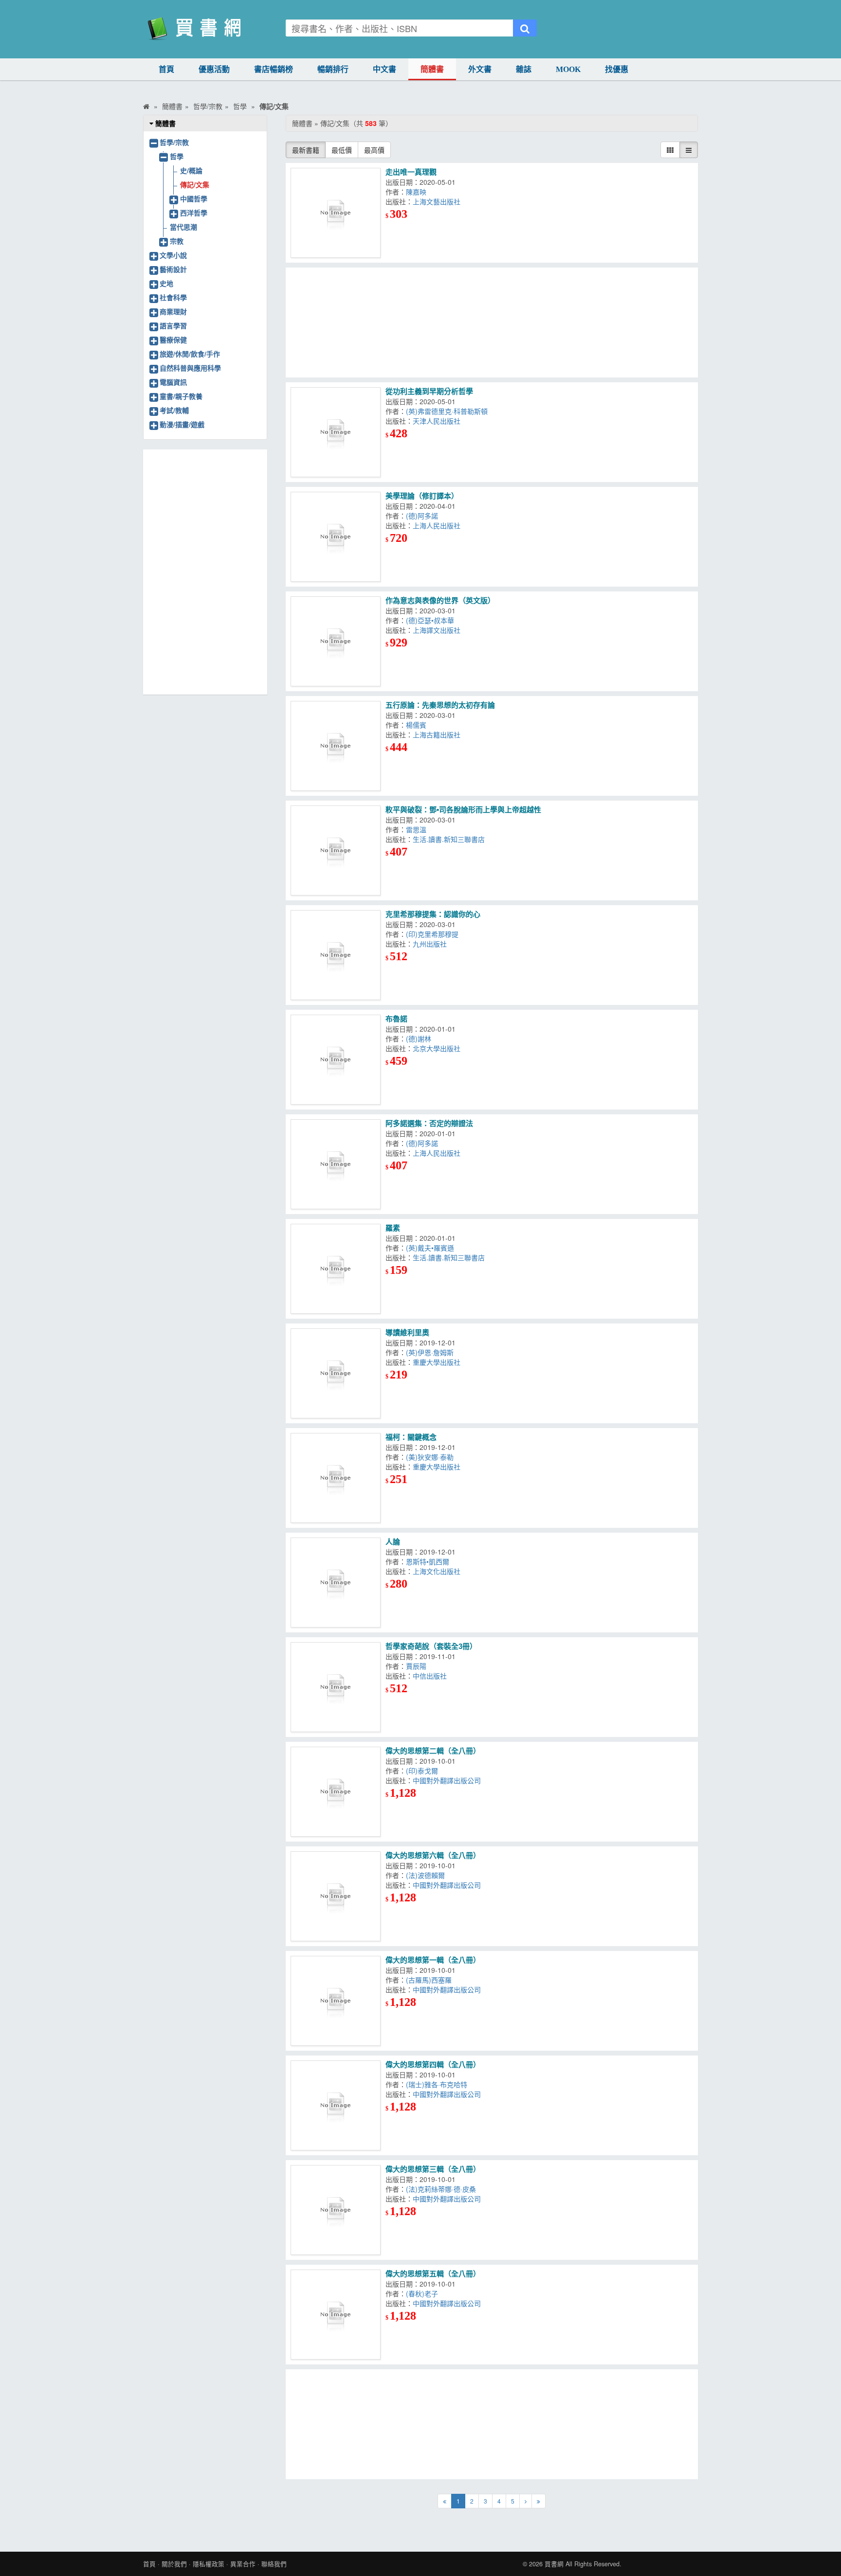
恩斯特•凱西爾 (428, 1561)
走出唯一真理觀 (411, 172)
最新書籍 (306, 150)
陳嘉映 (416, 192)
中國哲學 (194, 198)
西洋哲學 (194, 213)
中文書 (384, 69)
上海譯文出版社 (437, 630)
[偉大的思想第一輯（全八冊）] (336, 2001)
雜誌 (524, 69)
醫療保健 (173, 340)
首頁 (166, 69)
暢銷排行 (333, 69)
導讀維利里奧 (407, 1333)
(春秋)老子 (422, 2293)
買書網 (554, 2564)
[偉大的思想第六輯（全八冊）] (336, 1896)
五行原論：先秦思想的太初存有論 (440, 705)
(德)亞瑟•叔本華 (430, 620)
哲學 (177, 156)
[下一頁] (526, 2501)
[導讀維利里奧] (336, 1373)
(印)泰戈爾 (422, 1771)
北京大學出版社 (437, 1048)
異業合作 (243, 2564)
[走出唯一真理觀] (336, 213)
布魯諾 (396, 1019)
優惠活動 (214, 69)
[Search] (525, 28)
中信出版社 (430, 1676)
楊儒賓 (416, 725)
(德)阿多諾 (422, 516)
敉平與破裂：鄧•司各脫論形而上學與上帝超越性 (463, 810)
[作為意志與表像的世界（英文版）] (336, 641)
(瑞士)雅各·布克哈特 (437, 2084)
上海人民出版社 (437, 525)
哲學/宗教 (174, 142)
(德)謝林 (419, 1038)
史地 (166, 283)
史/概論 (191, 170)
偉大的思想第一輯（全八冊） (433, 1960)
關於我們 (174, 2564)
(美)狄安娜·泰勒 (430, 1457)
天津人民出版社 (437, 421)
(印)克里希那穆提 (432, 934)
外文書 (480, 69)
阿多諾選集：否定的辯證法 (429, 1123)
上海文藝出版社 (437, 201)
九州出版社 (430, 944)
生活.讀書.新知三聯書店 (449, 839)
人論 (393, 1542)
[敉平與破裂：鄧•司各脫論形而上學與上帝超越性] (336, 850)
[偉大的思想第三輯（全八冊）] (336, 2210)
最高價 (374, 150)
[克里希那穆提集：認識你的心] (336, 955)
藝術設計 (173, 269)
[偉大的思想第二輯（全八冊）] (336, 1792)
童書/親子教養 (181, 396)
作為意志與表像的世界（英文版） (440, 600)
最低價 (342, 150)
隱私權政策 (209, 2564)
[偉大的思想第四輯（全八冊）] (336, 2105)
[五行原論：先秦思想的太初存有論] (336, 746)
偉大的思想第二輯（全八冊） (433, 1751)
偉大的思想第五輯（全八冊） (433, 2274)
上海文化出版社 (437, 1571)
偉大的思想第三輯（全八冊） (433, 2169)
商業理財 (173, 311)
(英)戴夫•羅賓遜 (430, 1248)
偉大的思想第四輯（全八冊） (433, 2065)
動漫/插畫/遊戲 (182, 424)
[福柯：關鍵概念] (336, 1478)
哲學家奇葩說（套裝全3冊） (431, 1646)
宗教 (177, 241)
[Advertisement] (492, 322)
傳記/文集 (195, 184)
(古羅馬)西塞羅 (429, 1980)
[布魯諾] (336, 1060)
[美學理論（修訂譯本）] (336, 537)
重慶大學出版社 (437, 1362)
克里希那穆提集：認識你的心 (433, 914)
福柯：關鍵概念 (411, 1437)
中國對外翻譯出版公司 (447, 1780)
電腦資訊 (173, 382)
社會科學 (173, 297)
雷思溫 (416, 829)
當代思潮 (183, 227)
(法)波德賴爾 (425, 1875)
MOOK (568, 69)
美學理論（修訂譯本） (422, 496)
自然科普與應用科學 (190, 368)
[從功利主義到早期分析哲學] (336, 432)
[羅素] (336, 1269)
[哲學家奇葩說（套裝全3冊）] (336, 1687)
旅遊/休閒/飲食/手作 (190, 354)
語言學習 (173, 325)
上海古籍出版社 (437, 734)
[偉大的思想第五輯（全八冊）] (336, 2315)
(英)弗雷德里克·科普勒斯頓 (447, 411)
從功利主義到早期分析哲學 (429, 391)
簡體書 (432, 69)
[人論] (336, 1583)
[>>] (539, 2501)
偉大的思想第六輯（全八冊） (433, 1855)
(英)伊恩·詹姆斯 (430, 1352)
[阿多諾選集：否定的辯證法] (336, 1164)
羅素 (393, 1228)
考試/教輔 (174, 410)
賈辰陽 (416, 1666)
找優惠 (617, 69)
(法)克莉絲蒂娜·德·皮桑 (441, 2189)
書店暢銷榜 (274, 69)
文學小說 (173, 255)
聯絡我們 (274, 2564)
